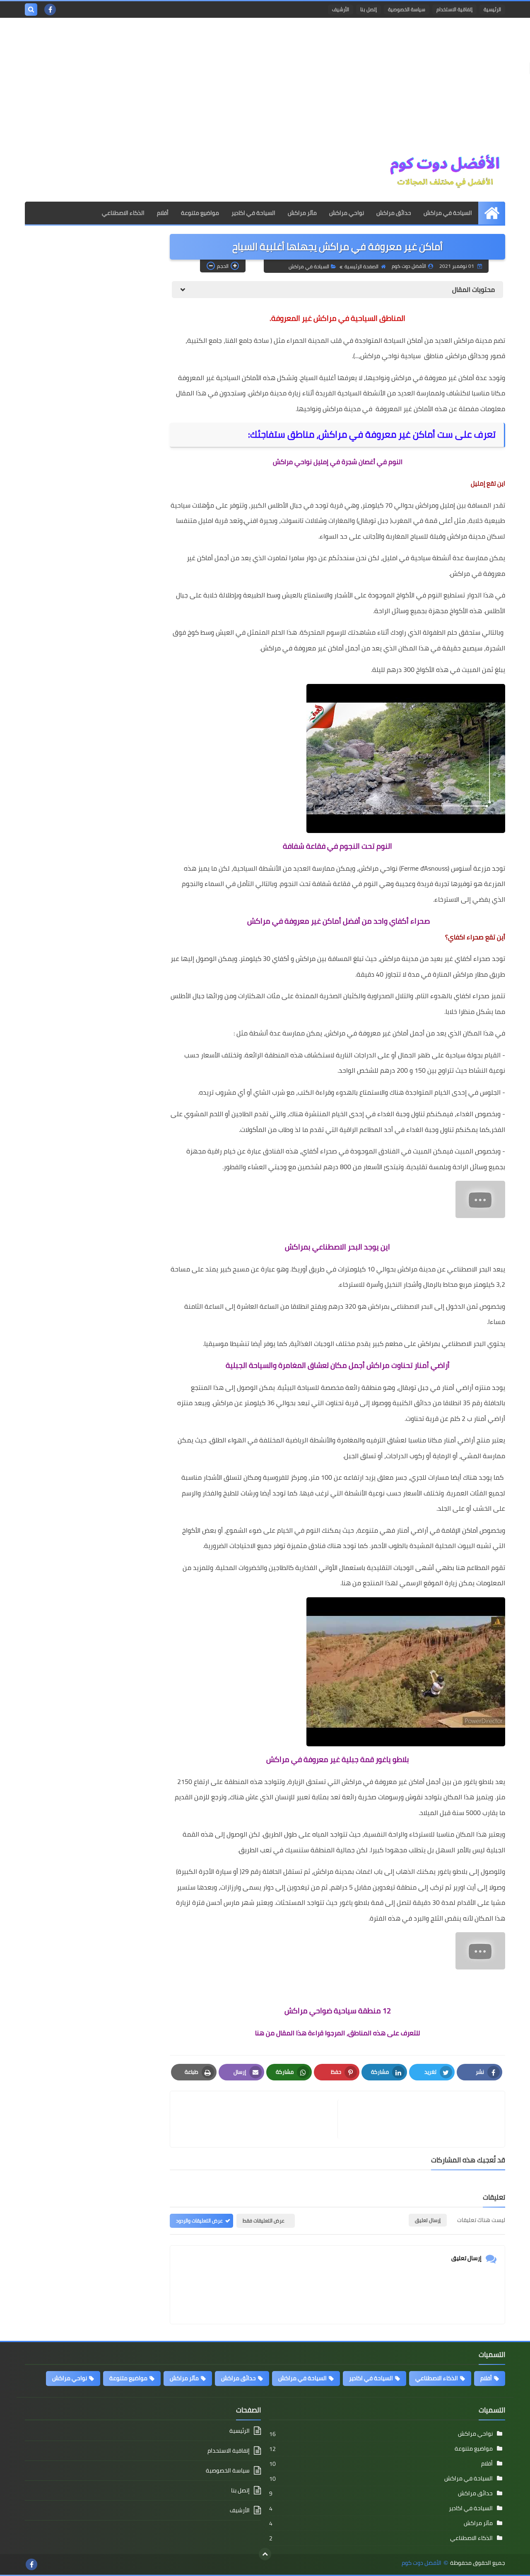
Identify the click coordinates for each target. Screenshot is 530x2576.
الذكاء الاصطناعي (123, 213)
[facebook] (50, 10)
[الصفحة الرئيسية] (492, 213)
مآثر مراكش (302, 213)
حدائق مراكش (394, 213)
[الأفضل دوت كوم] (445, 172)
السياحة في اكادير (253, 213)
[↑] (265, 2554)
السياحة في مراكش (448, 213)
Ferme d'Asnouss (424, 868)
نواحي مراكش (347, 213)
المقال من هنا (276, 2033)
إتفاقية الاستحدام (229, 2451)
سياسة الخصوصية (407, 9)
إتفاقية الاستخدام (454, 9)
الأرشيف (341, 9)
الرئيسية (492, 9)
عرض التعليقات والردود (199, 2221)
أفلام (163, 213)
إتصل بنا (369, 9)
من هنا (351, 1583)
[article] (258, 2119)
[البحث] (31, 10)
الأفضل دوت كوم (422, 2563)
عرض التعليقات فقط (264, 2221)
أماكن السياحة (403, 340)
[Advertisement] (265, 88)
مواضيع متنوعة (200, 213)
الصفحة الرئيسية (361, 266)
